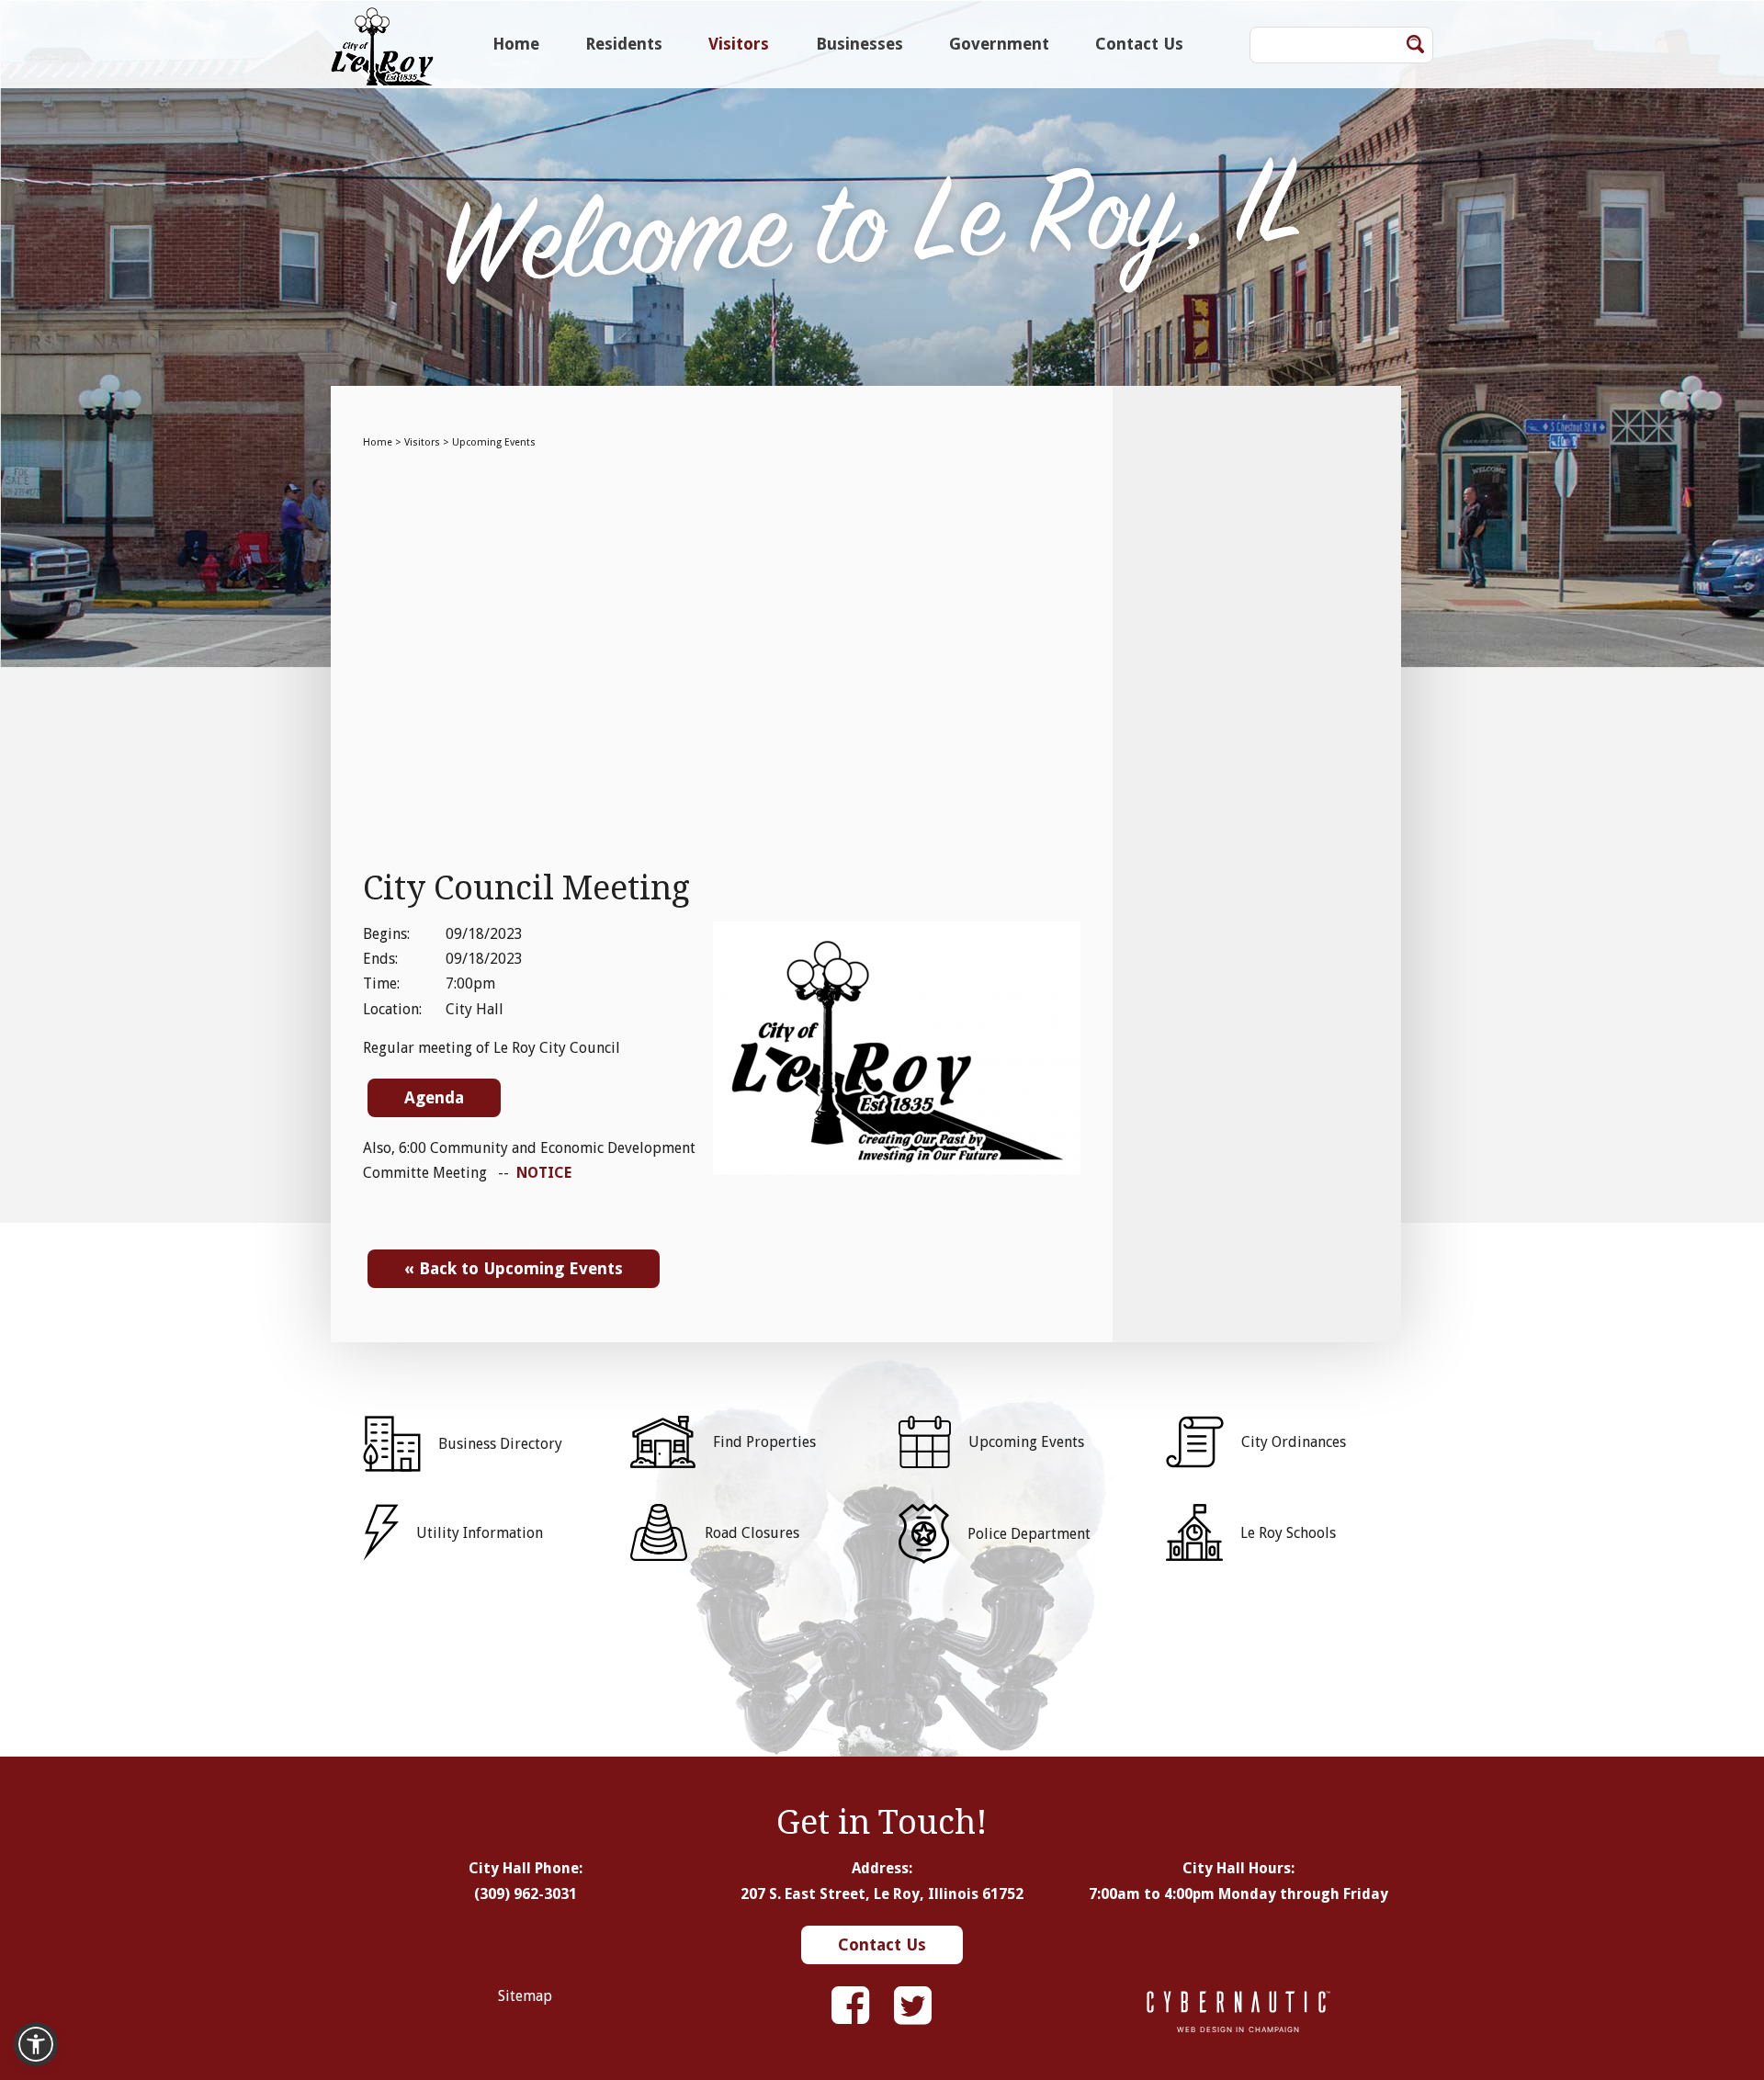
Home (516, 44)
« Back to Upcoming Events (514, 1268)
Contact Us (1139, 44)
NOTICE (544, 1173)
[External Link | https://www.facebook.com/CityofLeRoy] (850, 2006)
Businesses (859, 44)
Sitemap (525, 1996)
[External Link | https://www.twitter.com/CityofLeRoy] (913, 2006)
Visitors (739, 44)
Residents (624, 44)
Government (999, 44)
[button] (36, 2044)
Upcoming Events (494, 442)
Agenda (434, 1097)
